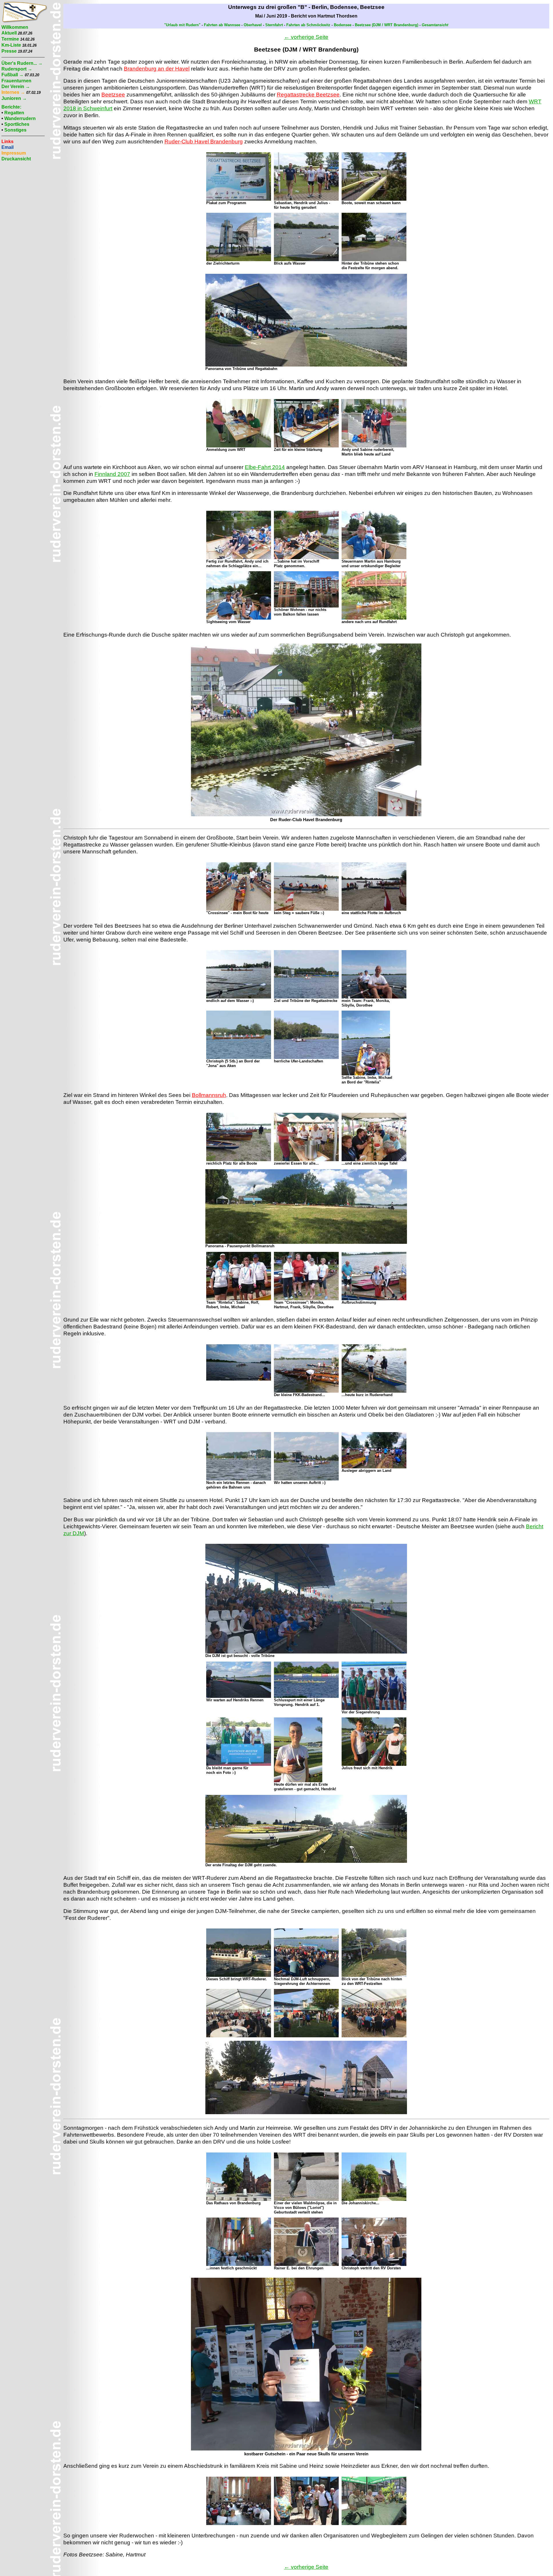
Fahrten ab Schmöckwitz (308, 25)
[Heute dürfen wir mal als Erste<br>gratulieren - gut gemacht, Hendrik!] (298, 1781)
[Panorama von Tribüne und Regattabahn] (306, 365)
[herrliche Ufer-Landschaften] (306, 1058)
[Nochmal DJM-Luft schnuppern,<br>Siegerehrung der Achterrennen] (306, 1976)
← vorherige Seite (306, 37)
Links (7, 142)
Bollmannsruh (209, 1095)
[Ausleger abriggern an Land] (374, 1467)
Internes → (13, 92)
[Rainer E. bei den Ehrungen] (306, 2265)
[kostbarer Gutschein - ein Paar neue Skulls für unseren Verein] (306, 2449)
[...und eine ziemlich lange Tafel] (374, 1160)
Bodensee (343, 25)
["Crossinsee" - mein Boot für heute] (239, 909)
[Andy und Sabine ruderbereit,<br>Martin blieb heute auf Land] (374, 446)
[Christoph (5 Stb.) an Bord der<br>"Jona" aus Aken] (239, 1058)
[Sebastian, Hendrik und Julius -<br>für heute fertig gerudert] (306, 199)
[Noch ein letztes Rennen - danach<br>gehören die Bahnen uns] (239, 1479)
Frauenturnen (16, 81)
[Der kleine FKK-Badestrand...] (306, 1391)
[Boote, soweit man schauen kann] (374, 199)
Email (7, 147)
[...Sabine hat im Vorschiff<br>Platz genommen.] (306, 558)
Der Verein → (16, 87)
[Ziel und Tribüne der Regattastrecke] (306, 997)
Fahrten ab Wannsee (222, 25)
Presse (9, 51)
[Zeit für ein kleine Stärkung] (306, 446)
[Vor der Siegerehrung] (374, 1709)
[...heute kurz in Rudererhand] (374, 1391)
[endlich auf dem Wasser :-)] (239, 997)
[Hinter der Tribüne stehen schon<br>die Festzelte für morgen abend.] (374, 260)
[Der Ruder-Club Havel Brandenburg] (306, 815)
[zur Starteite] (24, 21)
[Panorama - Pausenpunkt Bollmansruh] (306, 1243)
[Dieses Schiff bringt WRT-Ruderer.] (239, 1976)
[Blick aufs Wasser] (306, 260)
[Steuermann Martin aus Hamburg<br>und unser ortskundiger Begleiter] (374, 558)
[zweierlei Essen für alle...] (306, 1160)
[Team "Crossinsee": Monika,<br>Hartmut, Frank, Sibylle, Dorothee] (306, 1299)
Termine (10, 39)
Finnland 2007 (112, 474)
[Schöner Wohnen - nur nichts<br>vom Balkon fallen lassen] (306, 606)
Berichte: (11, 107)
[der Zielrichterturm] (239, 260)
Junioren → (14, 98)
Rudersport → (17, 69)
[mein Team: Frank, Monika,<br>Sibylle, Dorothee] (374, 997)
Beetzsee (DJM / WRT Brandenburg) (387, 25)
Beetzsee (113, 95)
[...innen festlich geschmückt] (239, 2265)
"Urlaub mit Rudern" (182, 25)
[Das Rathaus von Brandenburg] (239, 2200)
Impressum (14, 153)
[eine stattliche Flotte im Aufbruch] (374, 909)
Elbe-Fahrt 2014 (265, 467)
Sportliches (17, 124)
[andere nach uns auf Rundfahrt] (374, 618)
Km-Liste (11, 45)
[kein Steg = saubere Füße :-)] (306, 909)
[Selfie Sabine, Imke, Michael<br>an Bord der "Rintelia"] (366, 1074)
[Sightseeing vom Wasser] (239, 618)
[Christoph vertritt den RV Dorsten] (374, 2265)
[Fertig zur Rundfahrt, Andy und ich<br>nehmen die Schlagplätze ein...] (239, 558)
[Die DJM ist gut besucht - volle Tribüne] (306, 1652)
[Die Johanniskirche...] (374, 2200)
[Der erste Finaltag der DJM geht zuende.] (306, 1862)
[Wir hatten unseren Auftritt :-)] (306, 1479)
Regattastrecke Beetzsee (308, 95)
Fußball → (13, 75)
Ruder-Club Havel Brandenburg (204, 142)
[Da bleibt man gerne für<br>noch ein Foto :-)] (239, 1765)
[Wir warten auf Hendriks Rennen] (239, 1697)
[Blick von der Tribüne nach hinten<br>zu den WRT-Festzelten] (374, 1976)
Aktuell (9, 33)
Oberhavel (253, 25)
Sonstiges (15, 130)
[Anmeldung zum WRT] (239, 446)
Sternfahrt (274, 25)
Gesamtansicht (435, 25)
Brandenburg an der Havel (157, 69)
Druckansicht (16, 159)
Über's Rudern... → (22, 63)
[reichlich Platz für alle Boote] (239, 1160)
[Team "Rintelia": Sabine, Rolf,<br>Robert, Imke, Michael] (239, 1299)
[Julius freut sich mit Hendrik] (374, 1765)
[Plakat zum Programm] (239, 199)
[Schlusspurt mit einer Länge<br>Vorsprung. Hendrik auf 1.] (306, 1697)
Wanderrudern (20, 118)
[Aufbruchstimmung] (374, 1299)
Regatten (14, 113)
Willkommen (15, 27)
